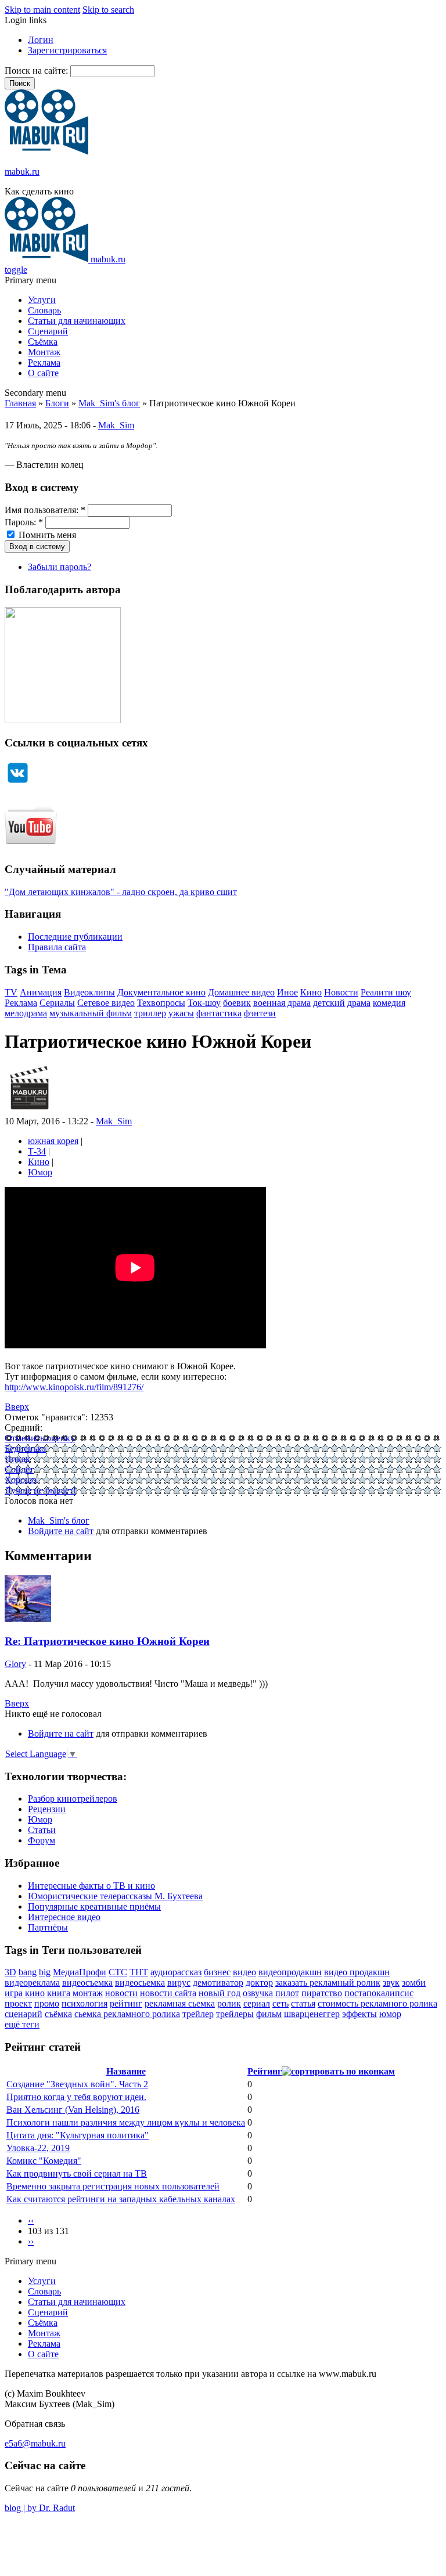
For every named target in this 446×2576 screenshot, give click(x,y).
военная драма (282, 1003)
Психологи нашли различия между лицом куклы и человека (126, 2122)
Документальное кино (161, 992)
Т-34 (37, 1151)
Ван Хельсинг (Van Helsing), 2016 (73, 2110)
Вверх (17, 1407)
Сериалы (57, 1003)
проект (18, 2003)
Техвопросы (161, 1003)
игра (14, 1993)
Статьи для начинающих (77, 321)
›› (31, 2241)
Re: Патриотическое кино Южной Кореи (107, 1641)
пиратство (322, 1993)
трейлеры (235, 2014)
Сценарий (48, 331)
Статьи (42, 1830)
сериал (257, 2003)
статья (303, 2003)
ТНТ (139, 1972)
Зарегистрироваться (67, 50)
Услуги (42, 300)
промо (47, 2003)
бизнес (217, 1972)
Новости (341, 992)
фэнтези (260, 1013)
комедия (389, 1003)
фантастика (219, 1013)
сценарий (24, 2014)
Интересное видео (64, 1917)
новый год (220, 1993)
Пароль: (24, 522)
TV (11, 992)
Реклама (44, 362)
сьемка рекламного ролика (127, 2014)
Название (126, 2071)
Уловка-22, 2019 (38, 2148)
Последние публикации (75, 937)
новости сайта (168, 1993)
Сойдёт (19, 1469)
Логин (41, 40)
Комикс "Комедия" (44, 2161)
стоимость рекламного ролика (377, 2003)
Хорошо (21, 1480)
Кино (311, 992)
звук (391, 1982)
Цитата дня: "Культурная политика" (78, 2135)
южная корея (53, 1141)
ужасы (181, 1013)
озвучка (258, 1993)
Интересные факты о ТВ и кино (91, 1886)
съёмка (58, 2014)
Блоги (57, 403)
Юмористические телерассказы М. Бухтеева (115, 1896)
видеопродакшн (290, 1972)
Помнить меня (46, 535)
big (45, 1972)
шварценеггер (312, 2014)
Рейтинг (265, 2071)
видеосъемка (87, 1982)
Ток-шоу (204, 1003)
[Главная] (46, 152)
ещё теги (22, 2024)
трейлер (198, 2014)
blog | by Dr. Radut (40, 2508)
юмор (390, 2014)
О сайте (43, 373)
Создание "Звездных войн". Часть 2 (77, 2084)
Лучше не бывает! (40, 1490)
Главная (20, 403)
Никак (17, 1459)
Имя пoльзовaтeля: (45, 510)
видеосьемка (140, 1982)
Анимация (41, 992)
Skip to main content (42, 10)
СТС (118, 1972)
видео (244, 1972)
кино (35, 1993)
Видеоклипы (89, 992)
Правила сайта (57, 947)
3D (10, 1972)
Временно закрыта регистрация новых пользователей (113, 2186)
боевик (237, 1003)
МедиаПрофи (80, 1972)
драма (359, 1003)
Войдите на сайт (61, 1531)
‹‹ (31, 2220)
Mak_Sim (116, 425)
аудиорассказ (176, 1972)
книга (59, 1993)
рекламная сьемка (180, 2003)
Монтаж (44, 352)
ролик (229, 2003)
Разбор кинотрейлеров (73, 1798)
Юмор (40, 1172)
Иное (287, 992)
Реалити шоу (386, 992)
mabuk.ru (22, 172)
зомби (414, 1982)
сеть (280, 2003)
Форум (42, 1840)
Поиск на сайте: (37, 71)
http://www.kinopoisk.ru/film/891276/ (74, 1387)
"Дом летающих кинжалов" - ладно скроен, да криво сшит (121, 892)
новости (121, 1993)
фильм (269, 2014)
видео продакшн (357, 1972)
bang (28, 1972)
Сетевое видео (106, 1003)
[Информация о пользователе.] (29, 1111)
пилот (287, 1993)
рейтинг (126, 2003)
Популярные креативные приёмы (94, 1906)
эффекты (359, 2014)
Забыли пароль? (60, 567)
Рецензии (47, 1809)
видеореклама (32, 1982)
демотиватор (218, 1982)
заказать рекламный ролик (328, 1982)
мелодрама (26, 1013)
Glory (15, 1664)
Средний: (24, 1428)
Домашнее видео (241, 992)
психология (84, 2003)
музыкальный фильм (91, 1013)
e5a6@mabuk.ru (35, 2443)
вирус (179, 1982)
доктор (259, 1982)
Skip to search (108, 10)
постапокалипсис (379, 1993)
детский (329, 1003)
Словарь (44, 310)
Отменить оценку (40, 1438)
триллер (150, 1013)
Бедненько (25, 1448)
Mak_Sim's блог (109, 403)
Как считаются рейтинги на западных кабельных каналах (121, 2199)
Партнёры (48, 1927)
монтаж (88, 1993)
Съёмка (43, 342)
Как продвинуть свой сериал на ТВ (77, 2173)
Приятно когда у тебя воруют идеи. (76, 2097)
